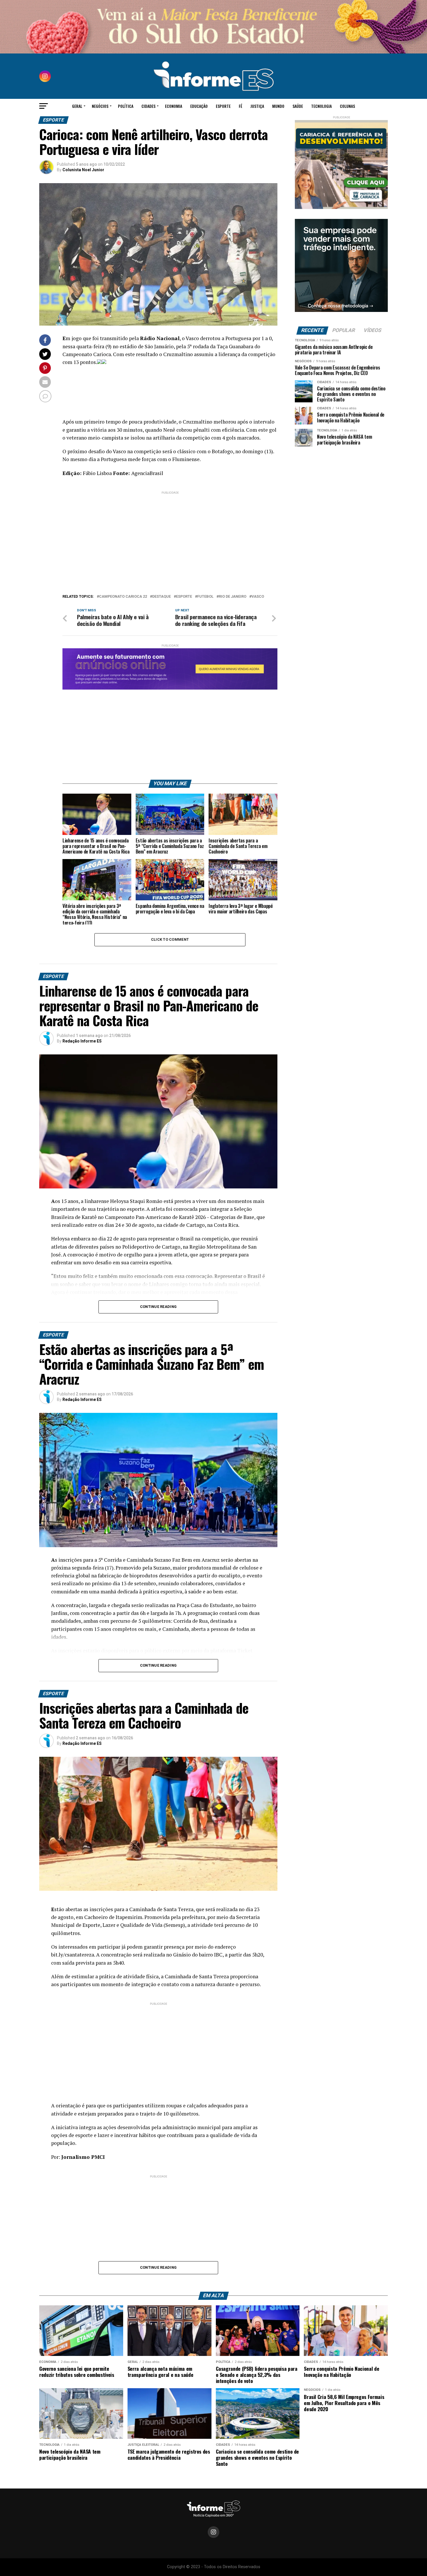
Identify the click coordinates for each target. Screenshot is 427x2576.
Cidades (148, 106)
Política (126, 106)
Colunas (347, 106)
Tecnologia (321, 106)
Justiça (257, 106)
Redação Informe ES (82, 1041)
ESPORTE (184, 597)
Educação (199, 106)
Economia (174, 106)
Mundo (278, 106)
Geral (77, 106)
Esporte (223, 106)
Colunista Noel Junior (83, 170)
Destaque (162, 597)
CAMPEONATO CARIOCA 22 (123, 597)
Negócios (100, 106)
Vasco (258, 597)
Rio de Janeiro (233, 597)
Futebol (205, 597)
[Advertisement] (170, 536)
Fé (241, 106)
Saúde (298, 106)
